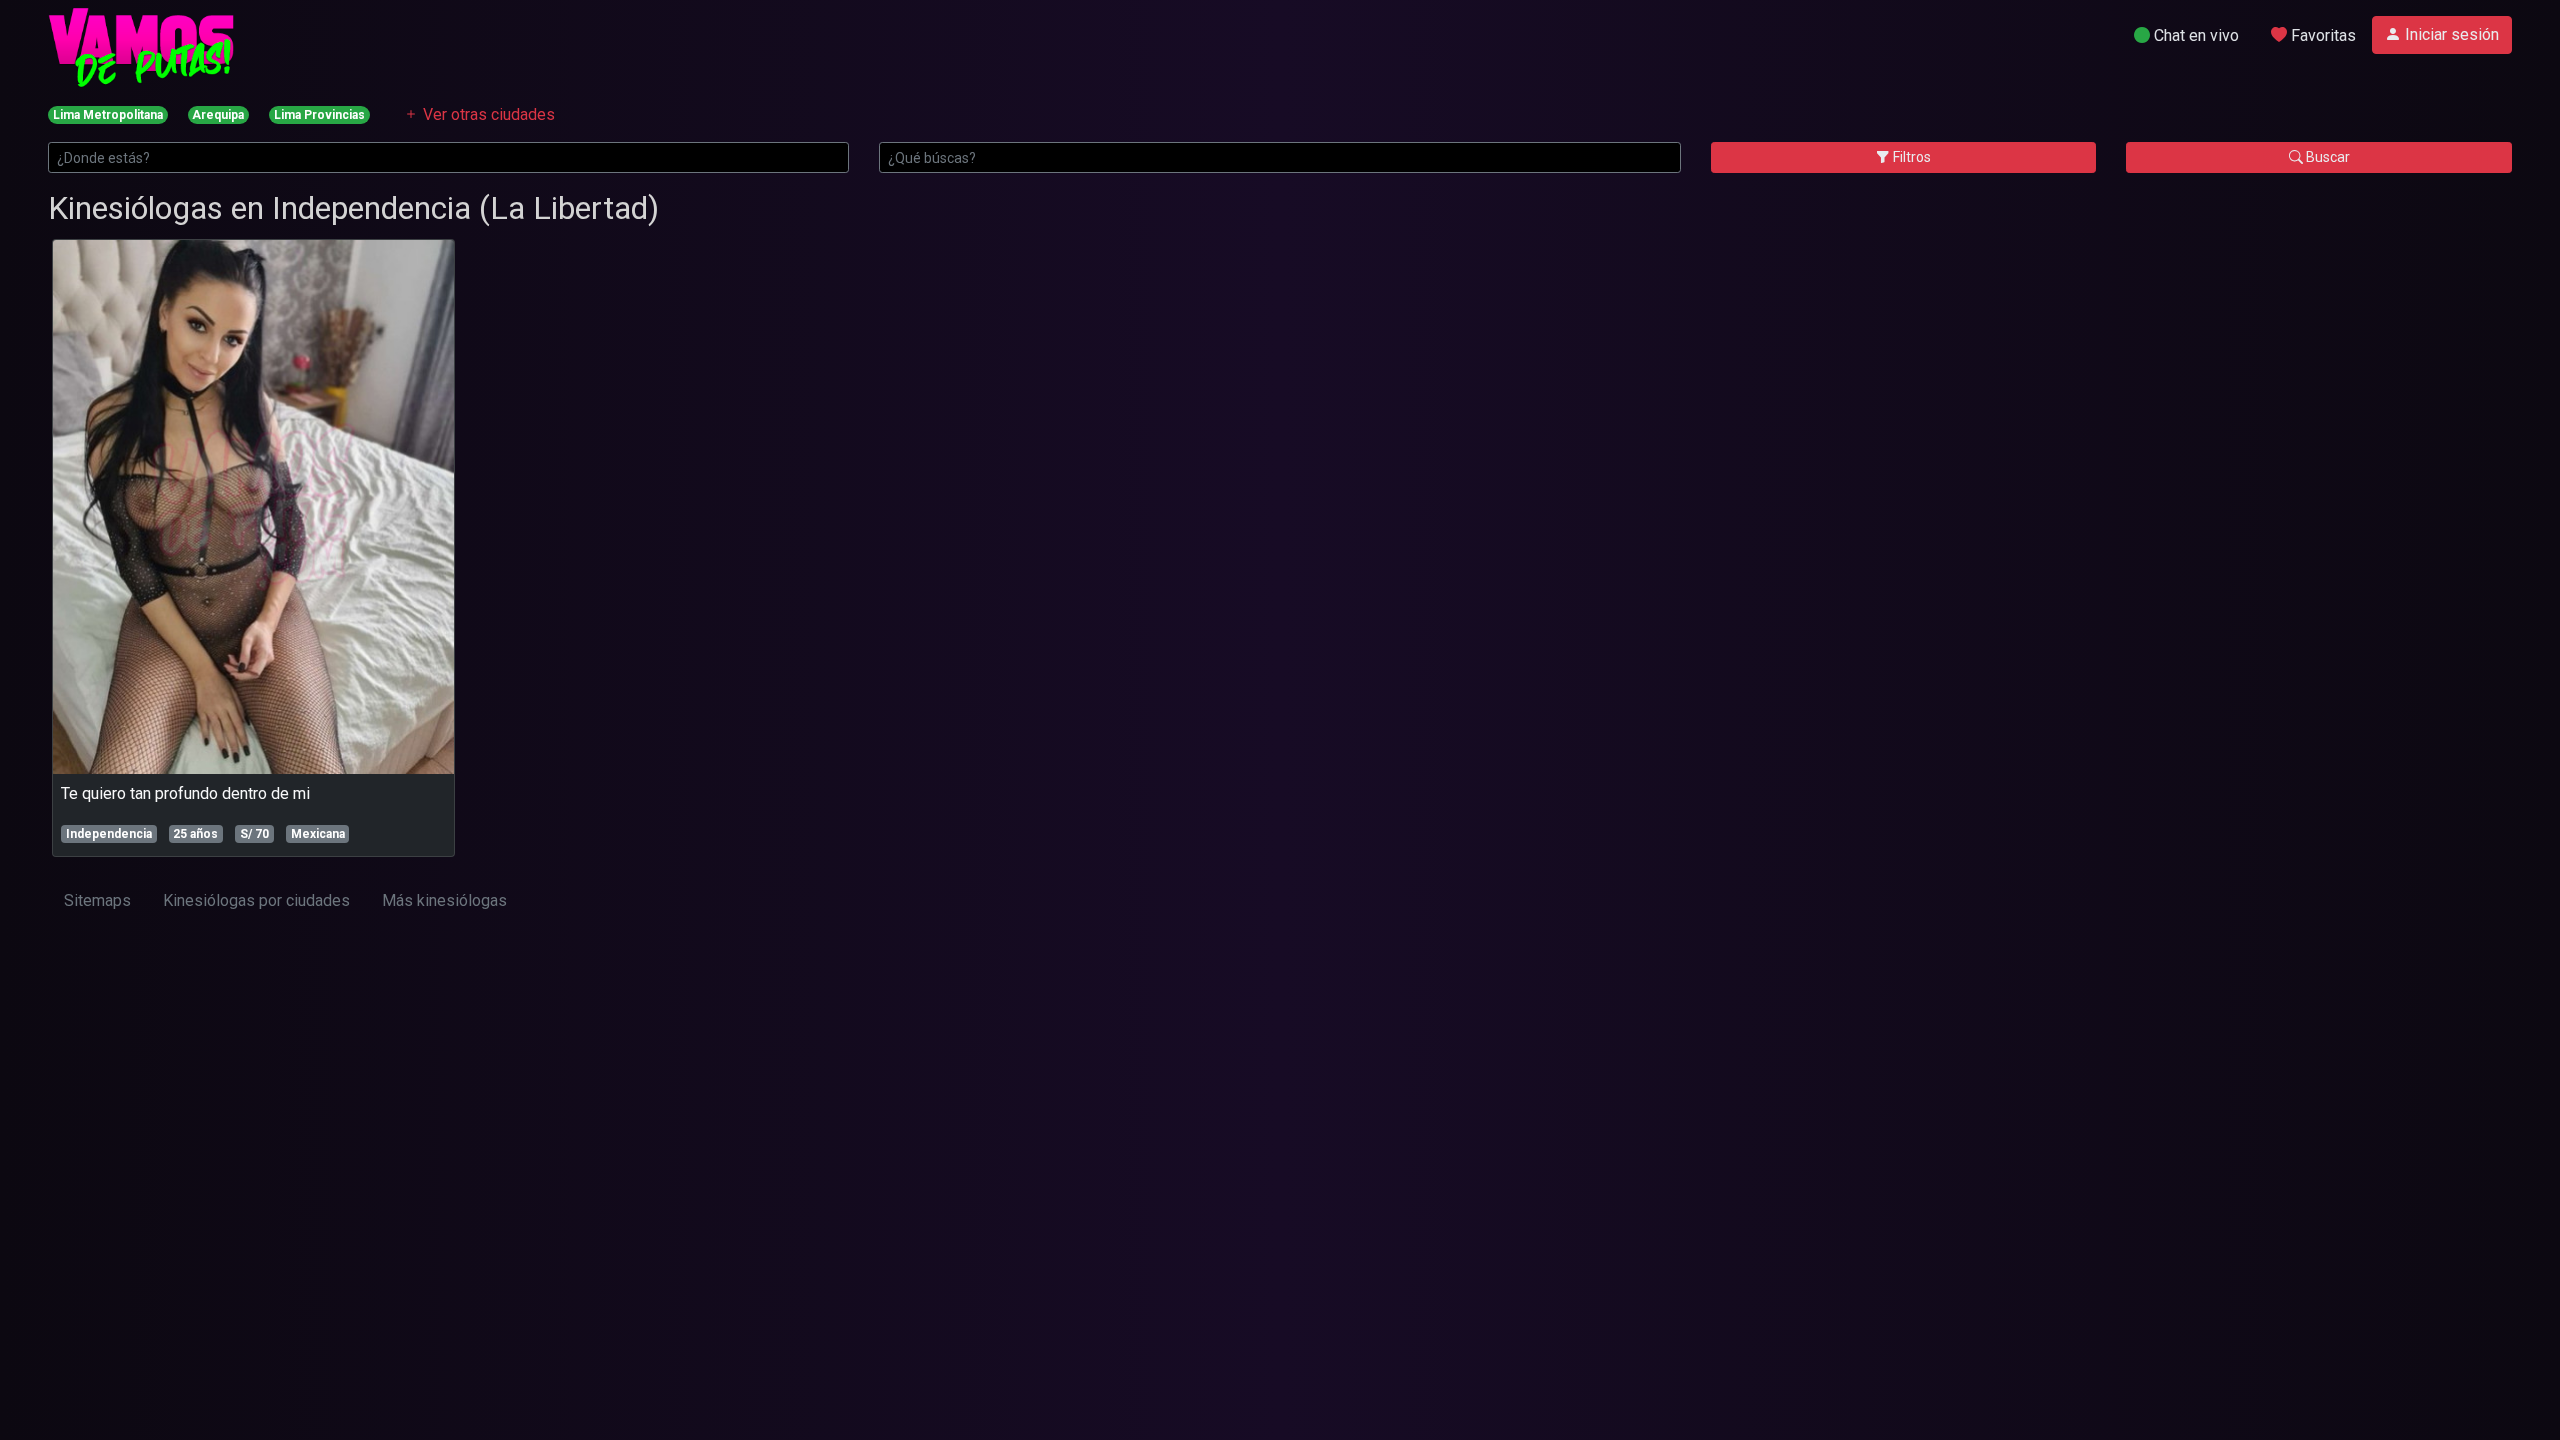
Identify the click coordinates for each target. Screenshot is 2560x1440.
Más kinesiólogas (444, 900)
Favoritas (2321, 35)
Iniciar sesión (2450, 34)
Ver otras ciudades (487, 114)
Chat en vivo (2194, 35)
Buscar (2326, 157)
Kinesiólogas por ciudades (256, 900)
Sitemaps (97, 900)
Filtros (1910, 157)
